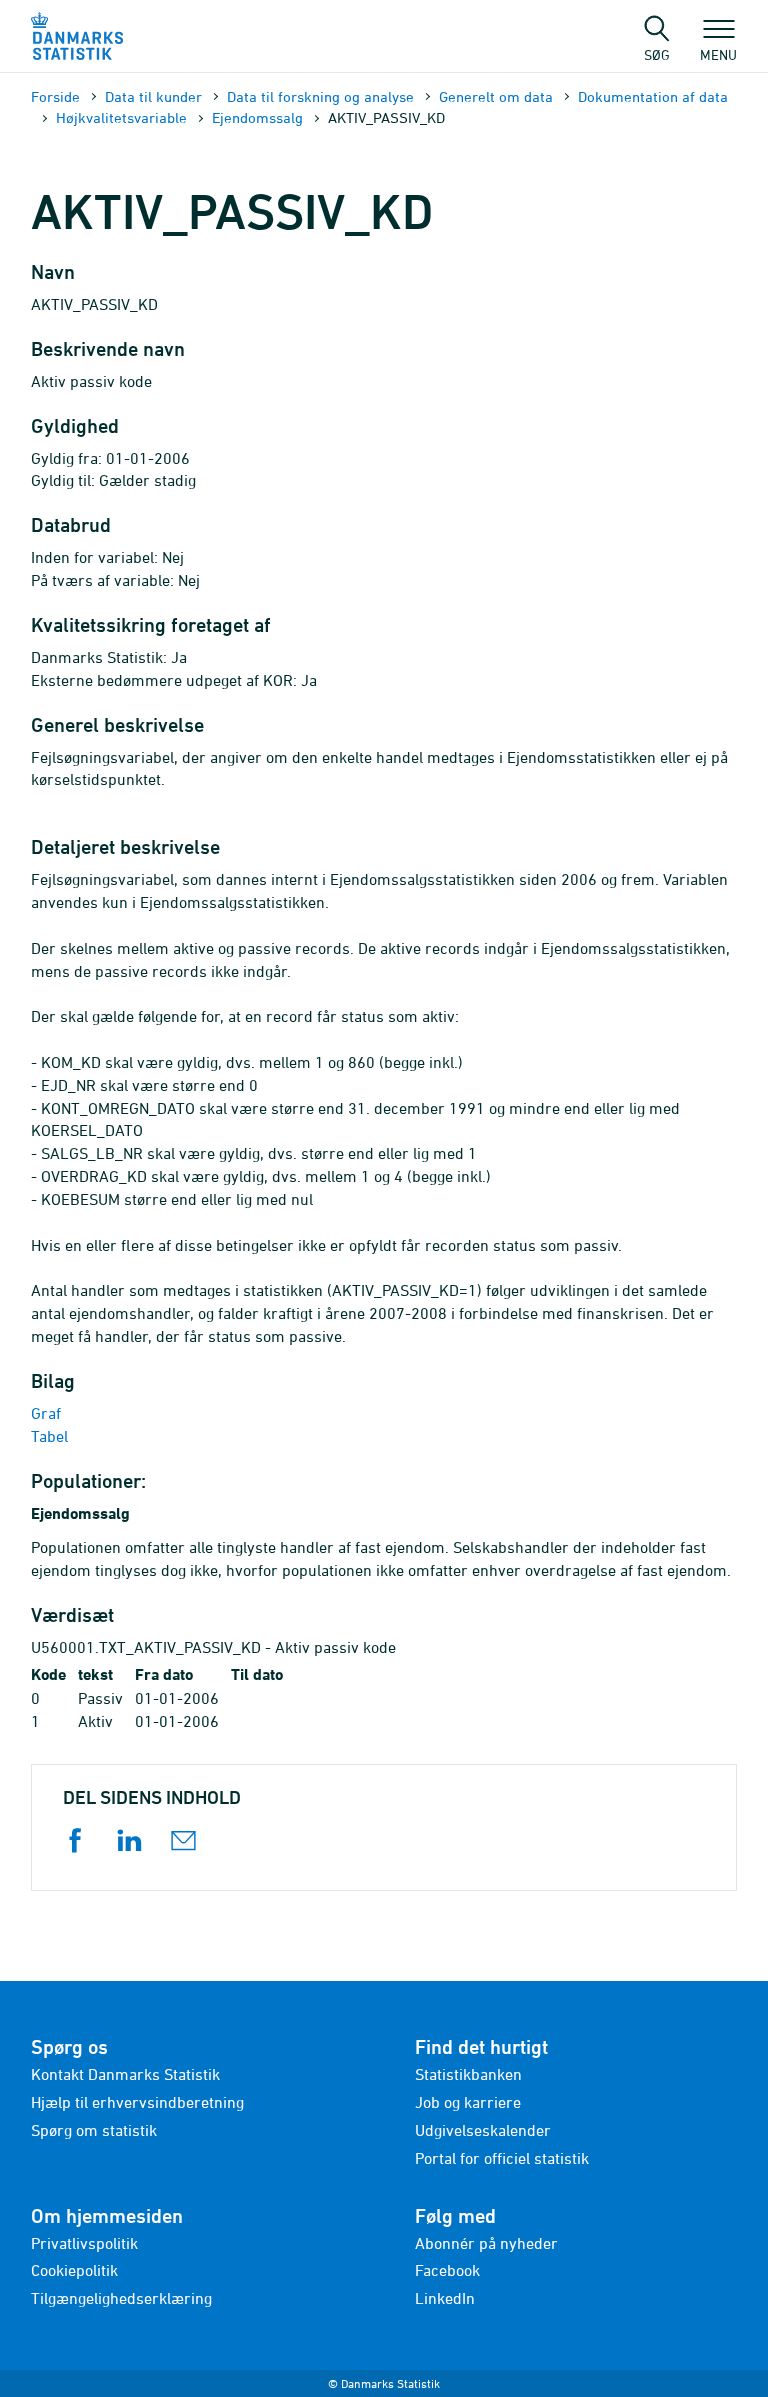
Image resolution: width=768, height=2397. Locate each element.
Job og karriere (468, 2102)
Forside (55, 96)
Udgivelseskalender (483, 2130)
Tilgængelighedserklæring (121, 2298)
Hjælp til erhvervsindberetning (137, 2102)
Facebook (447, 2270)
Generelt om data (496, 96)
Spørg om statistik (94, 2130)
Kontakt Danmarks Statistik (125, 2074)
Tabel (49, 1436)
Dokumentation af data (653, 96)
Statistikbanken (468, 2074)
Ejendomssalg (257, 117)
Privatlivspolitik (84, 2243)
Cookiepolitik (74, 2270)
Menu (718, 54)
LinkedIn (445, 2298)
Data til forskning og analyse (320, 96)
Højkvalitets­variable (121, 117)
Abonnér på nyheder (486, 2243)
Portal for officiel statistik (502, 2158)
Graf (46, 1413)
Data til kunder (153, 96)
